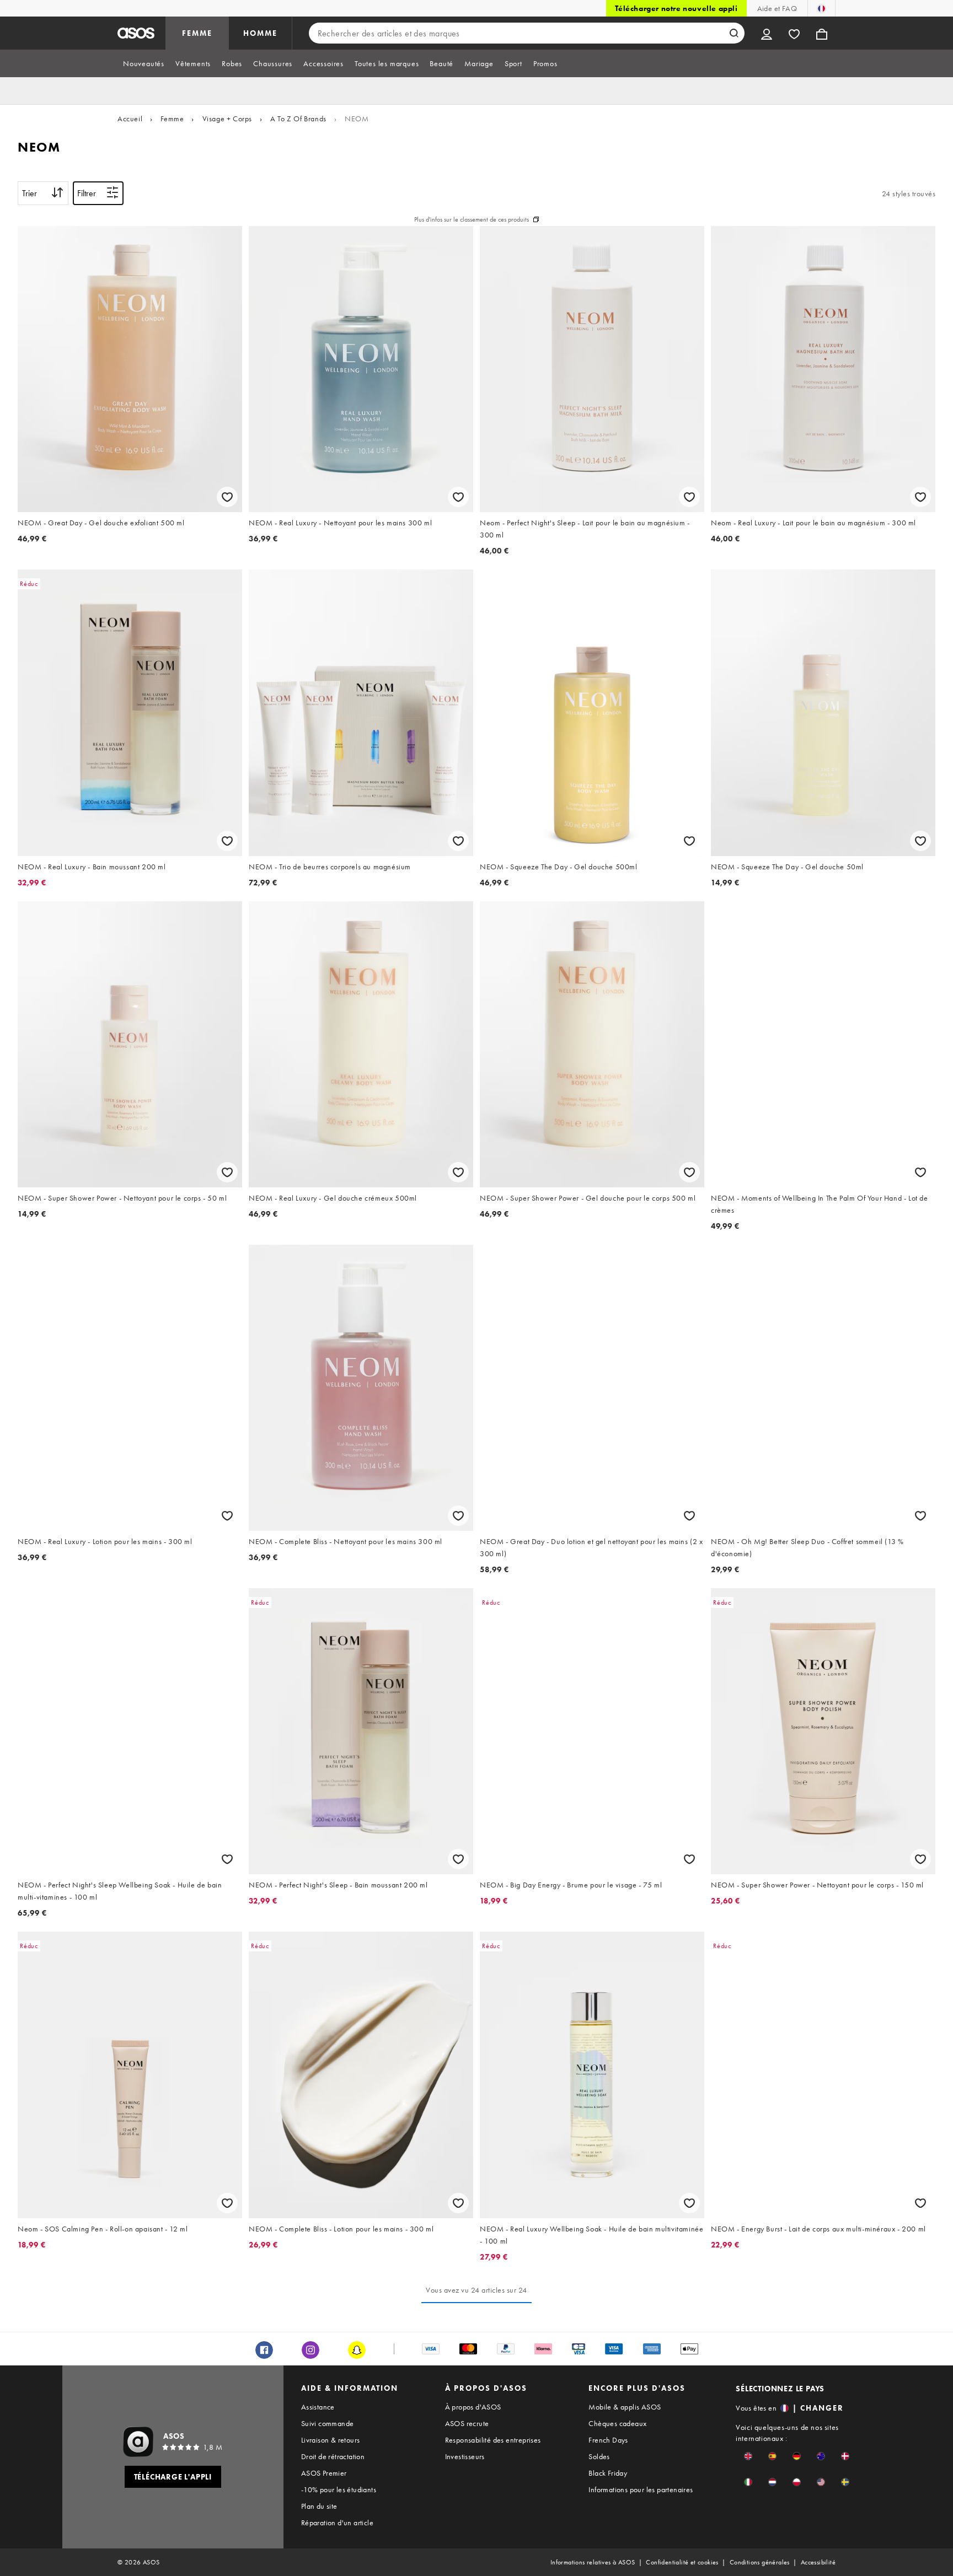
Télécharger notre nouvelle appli (676, 8)
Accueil (130, 119)
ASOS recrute (467, 2423)
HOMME (260, 33)
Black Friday (608, 2473)
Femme (172, 119)
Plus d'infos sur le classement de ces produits (472, 219)
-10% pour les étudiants (339, 2489)
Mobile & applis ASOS (625, 2407)
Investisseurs (465, 2456)
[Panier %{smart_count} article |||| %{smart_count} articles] (822, 33)
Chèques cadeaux (617, 2423)
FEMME (197, 33)
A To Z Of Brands (298, 119)
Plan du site (319, 2506)
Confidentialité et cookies (682, 2562)
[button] (748, 2456)
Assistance (318, 2407)
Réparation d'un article (337, 2523)
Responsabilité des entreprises (493, 2440)
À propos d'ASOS (473, 2407)
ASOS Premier (324, 2473)
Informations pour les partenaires (641, 2489)
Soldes (599, 2456)
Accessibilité (818, 2562)
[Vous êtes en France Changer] (821, 8)
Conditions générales (760, 2562)
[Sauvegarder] (227, 497)
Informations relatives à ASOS (593, 2562)
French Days (608, 2440)
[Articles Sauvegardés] (794, 33)
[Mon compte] (767, 33)
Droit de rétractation (333, 2456)
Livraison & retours (331, 2440)
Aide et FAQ (777, 8)
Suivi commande (328, 2423)
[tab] (144, 63)
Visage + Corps (227, 119)
